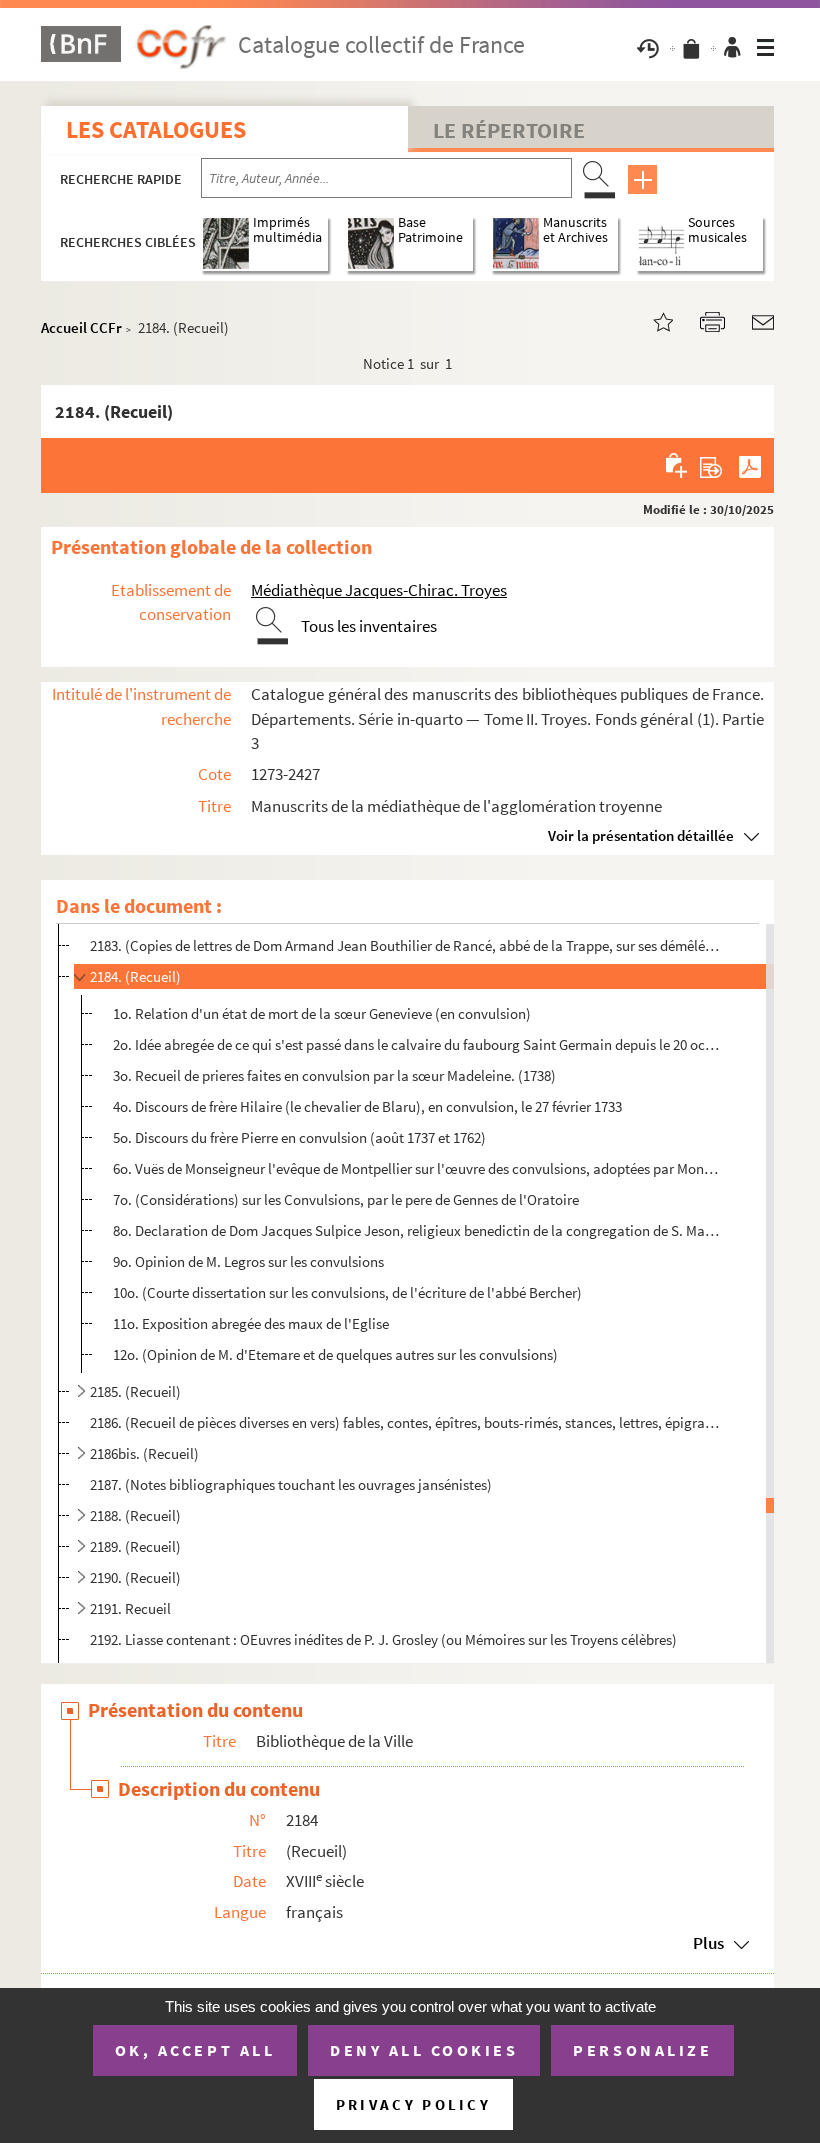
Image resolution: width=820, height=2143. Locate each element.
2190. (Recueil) (135, 1577)
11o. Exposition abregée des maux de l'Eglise (251, 1323)
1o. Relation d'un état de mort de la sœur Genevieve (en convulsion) (322, 1013)
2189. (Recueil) (135, 1546)
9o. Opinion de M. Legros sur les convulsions (248, 1261)
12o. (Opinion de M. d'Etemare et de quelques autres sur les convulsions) (335, 1354)
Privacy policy (413, 2104)
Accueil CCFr (81, 327)
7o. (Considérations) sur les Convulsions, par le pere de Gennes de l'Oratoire (346, 1199)
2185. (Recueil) (135, 1391)
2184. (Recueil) (135, 976)
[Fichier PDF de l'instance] (750, 465)
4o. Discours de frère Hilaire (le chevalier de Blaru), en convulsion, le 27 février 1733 (367, 1106)
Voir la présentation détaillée (641, 835)
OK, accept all (195, 2050)
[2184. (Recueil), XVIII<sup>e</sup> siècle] (651, 320)
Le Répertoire (509, 130)
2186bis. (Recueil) (144, 1453)
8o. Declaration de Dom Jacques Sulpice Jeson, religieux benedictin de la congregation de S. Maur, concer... (417, 1230)
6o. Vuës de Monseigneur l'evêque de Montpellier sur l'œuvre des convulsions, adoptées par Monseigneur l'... (417, 1168)
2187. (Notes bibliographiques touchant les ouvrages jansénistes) (291, 1484)
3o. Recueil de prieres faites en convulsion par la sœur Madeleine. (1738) (334, 1075)
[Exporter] (711, 465)
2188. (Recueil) (135, 1515)
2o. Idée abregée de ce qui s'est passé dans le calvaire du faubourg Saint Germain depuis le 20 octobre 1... (417, 1044)
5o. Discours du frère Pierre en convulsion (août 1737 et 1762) (299, 1137)
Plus (708, 1943)
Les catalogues (156, 129)
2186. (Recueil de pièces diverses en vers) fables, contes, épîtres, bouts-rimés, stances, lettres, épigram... (405, 1422)
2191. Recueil (130, 1608)
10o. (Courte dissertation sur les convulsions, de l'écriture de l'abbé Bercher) (347, 1292)
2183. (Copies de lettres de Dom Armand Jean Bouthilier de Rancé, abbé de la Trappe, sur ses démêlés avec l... (405, 945)
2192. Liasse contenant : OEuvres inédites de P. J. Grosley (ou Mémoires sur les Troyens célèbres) (383, 1639)
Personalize (642, 2050)
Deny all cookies (424, 2050)
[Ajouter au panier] (677, 465)
